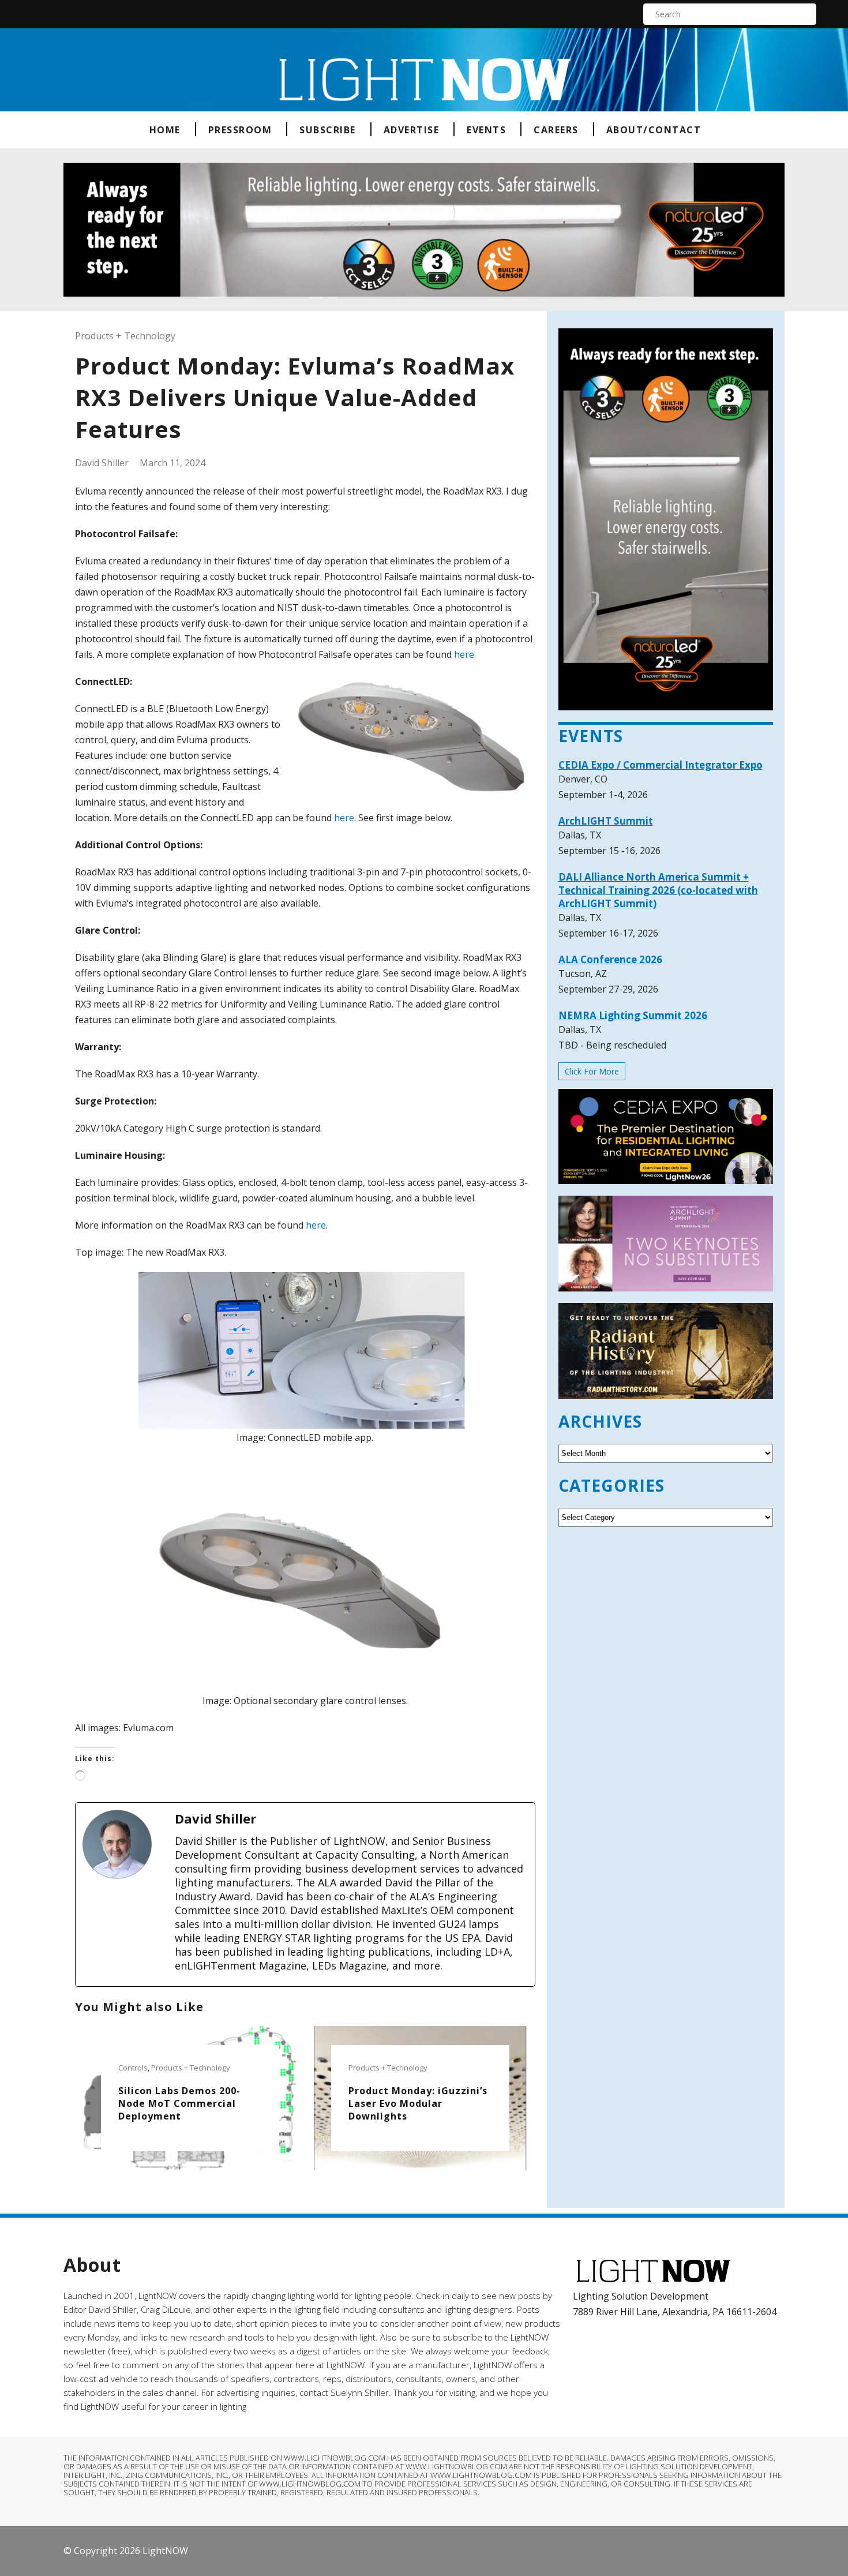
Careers (556, 130)
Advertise (412, 130)
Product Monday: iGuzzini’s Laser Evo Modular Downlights (418, 2103)
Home (165, 130)
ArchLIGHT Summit (606, 821)
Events (486, 130)
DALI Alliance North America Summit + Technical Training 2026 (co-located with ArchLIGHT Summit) (658, 890)
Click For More (592, 1071)
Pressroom (240, 130)
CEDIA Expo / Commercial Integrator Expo (661, 765)
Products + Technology (125, 336)
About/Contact (654, 130)
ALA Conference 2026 (610, 959)
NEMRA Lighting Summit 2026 (633, 1015)
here (464, 654)
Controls (133, 2068)
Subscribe (328, 130)
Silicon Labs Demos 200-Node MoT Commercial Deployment (179, 2103)
